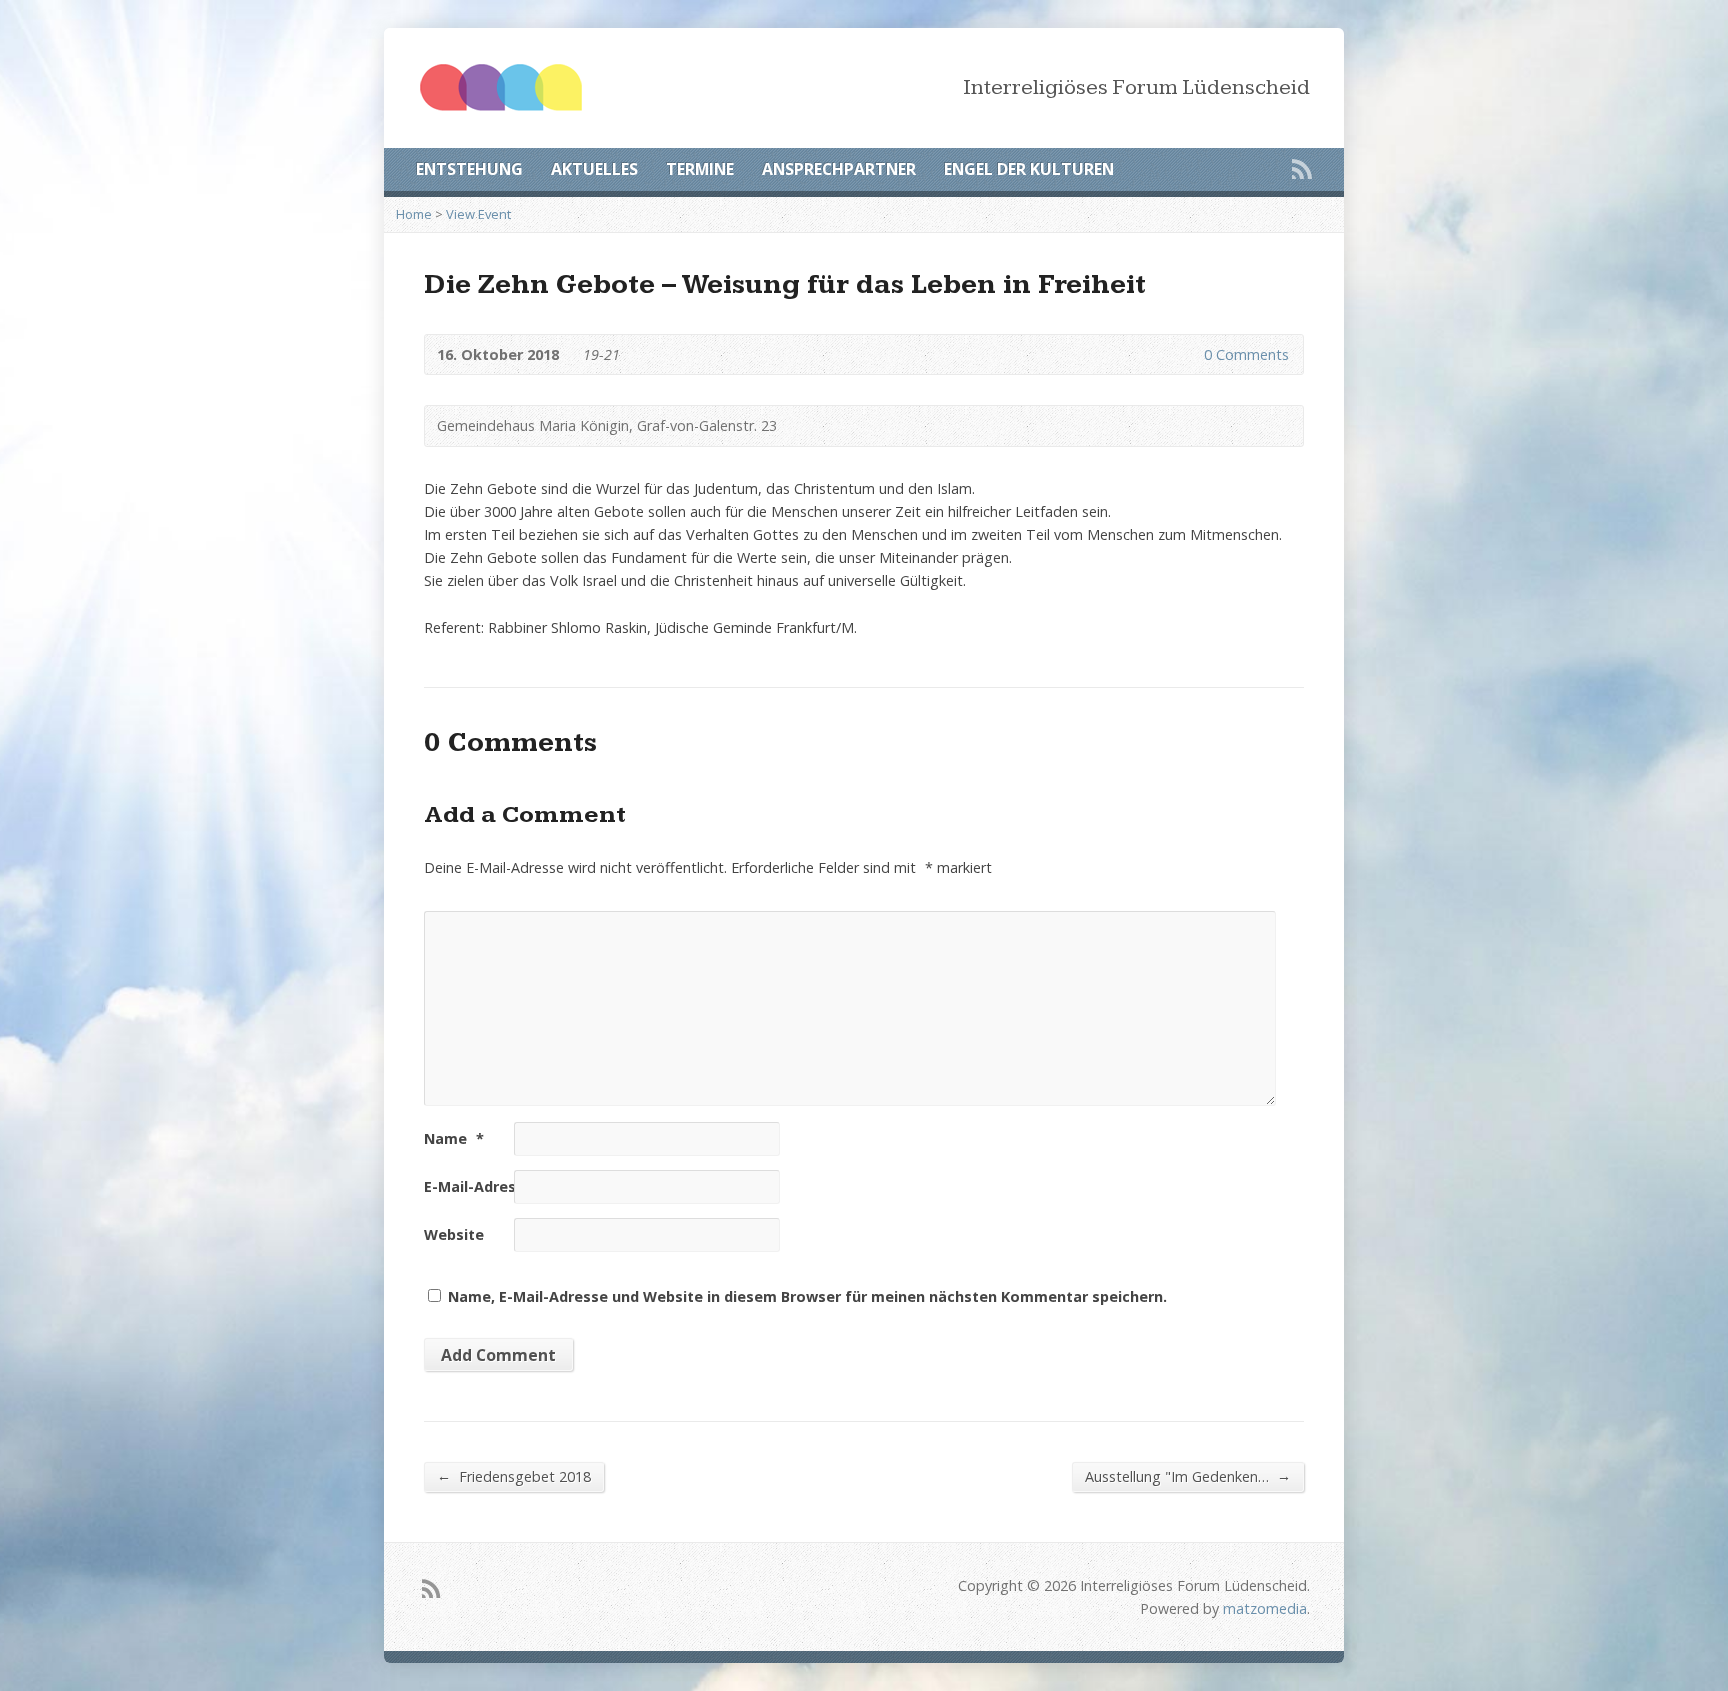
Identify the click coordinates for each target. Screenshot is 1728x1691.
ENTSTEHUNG (469, 169)
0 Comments (1187, 354)
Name (454, 1138)
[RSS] (1302, 169)
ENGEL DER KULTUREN (1029, 169)
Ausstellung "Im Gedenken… (1188, 1476)
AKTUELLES (594, 169)
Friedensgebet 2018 (514, 1476)
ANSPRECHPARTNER (839, 169)
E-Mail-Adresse (487, 1186)
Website (454, 1234)
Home (414, 214)
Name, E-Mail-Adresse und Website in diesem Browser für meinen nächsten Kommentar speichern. (807, 1296)
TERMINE (700, 169)
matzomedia (1265, 1608)
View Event (478, 214)
